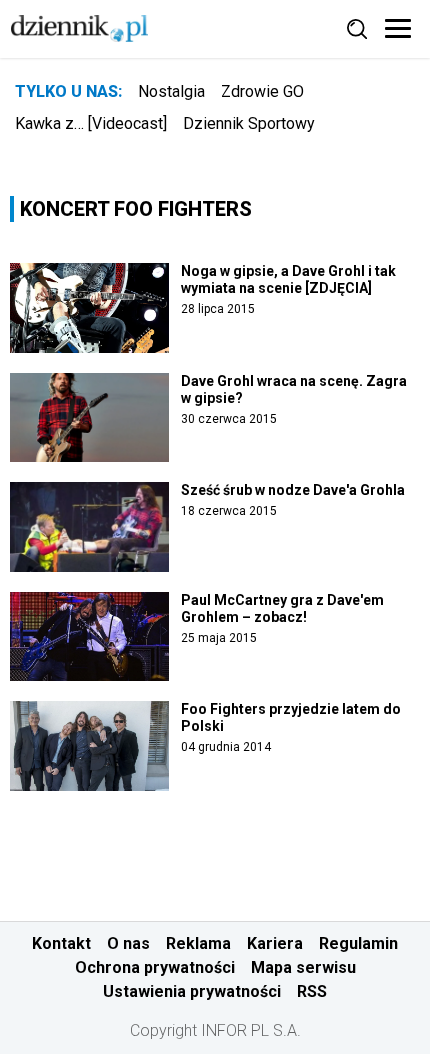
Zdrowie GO (262, 91)
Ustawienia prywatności (192, 991)
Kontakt (61, 943)
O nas (128, 943)
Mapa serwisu (303, 967)
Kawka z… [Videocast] (91, 123)
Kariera (275, 943)
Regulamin (358, 943)
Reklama (198, 943)
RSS (312, 991)
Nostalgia (171, 91)
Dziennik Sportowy (249, 123)
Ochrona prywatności (155, 967)
